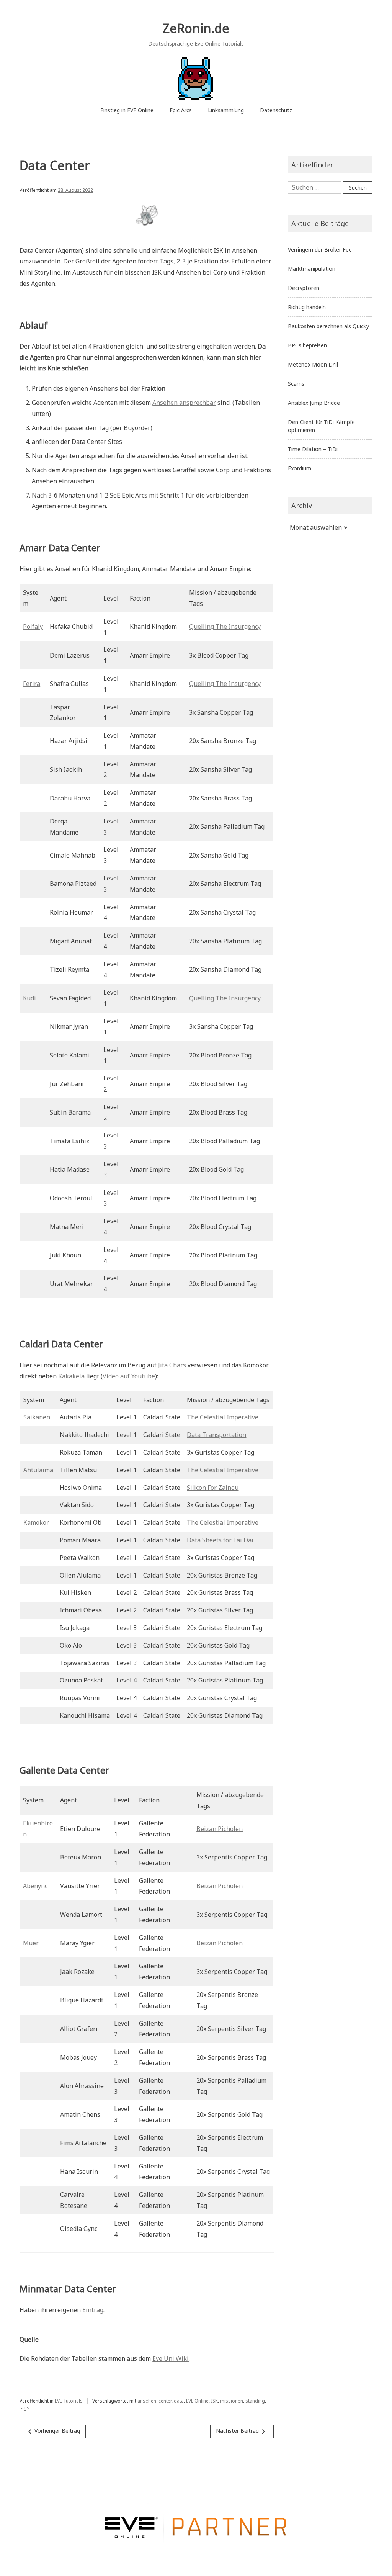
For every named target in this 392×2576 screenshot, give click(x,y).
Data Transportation (216, 1435)
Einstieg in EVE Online (127, 110)
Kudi (29, 998)
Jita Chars (172, 1365)
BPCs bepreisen (307, 345)
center (165, 2401)
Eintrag (93, 2310)
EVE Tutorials (69, 2401)
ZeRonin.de (196, 28)
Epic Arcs (181, 110)
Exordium (300, 468)
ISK (214, 2401)
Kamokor (36, 1522)
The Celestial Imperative (223, 1417)
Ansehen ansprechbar (184, 403)
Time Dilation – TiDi (313, 449)
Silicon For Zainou (213, 1488)
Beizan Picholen (220, 1829)
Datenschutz (276, 110)
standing (255, 2401)
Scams (296, 384)
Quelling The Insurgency (225, 627)
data (179, 2401)
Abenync (35, 1886)
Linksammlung (226, 110)
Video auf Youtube (129, 1376)
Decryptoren (304, 288)
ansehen (147, 2401)
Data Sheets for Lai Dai (220, 1540)
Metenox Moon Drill (313, 364)
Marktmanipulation (312, 269)
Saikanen (37, 1417)
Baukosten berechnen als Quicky (328, 326)
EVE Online (197, 2401)
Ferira (32, 684)
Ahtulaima (38, 1470)
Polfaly (33, 627)
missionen (232, 2401)
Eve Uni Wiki (171, 2358)
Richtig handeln (307, 307)
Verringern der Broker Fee (320, 250)
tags (24, 2408)
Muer (31, 1943)
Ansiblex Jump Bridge (314, 403)
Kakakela (71, 1376)
